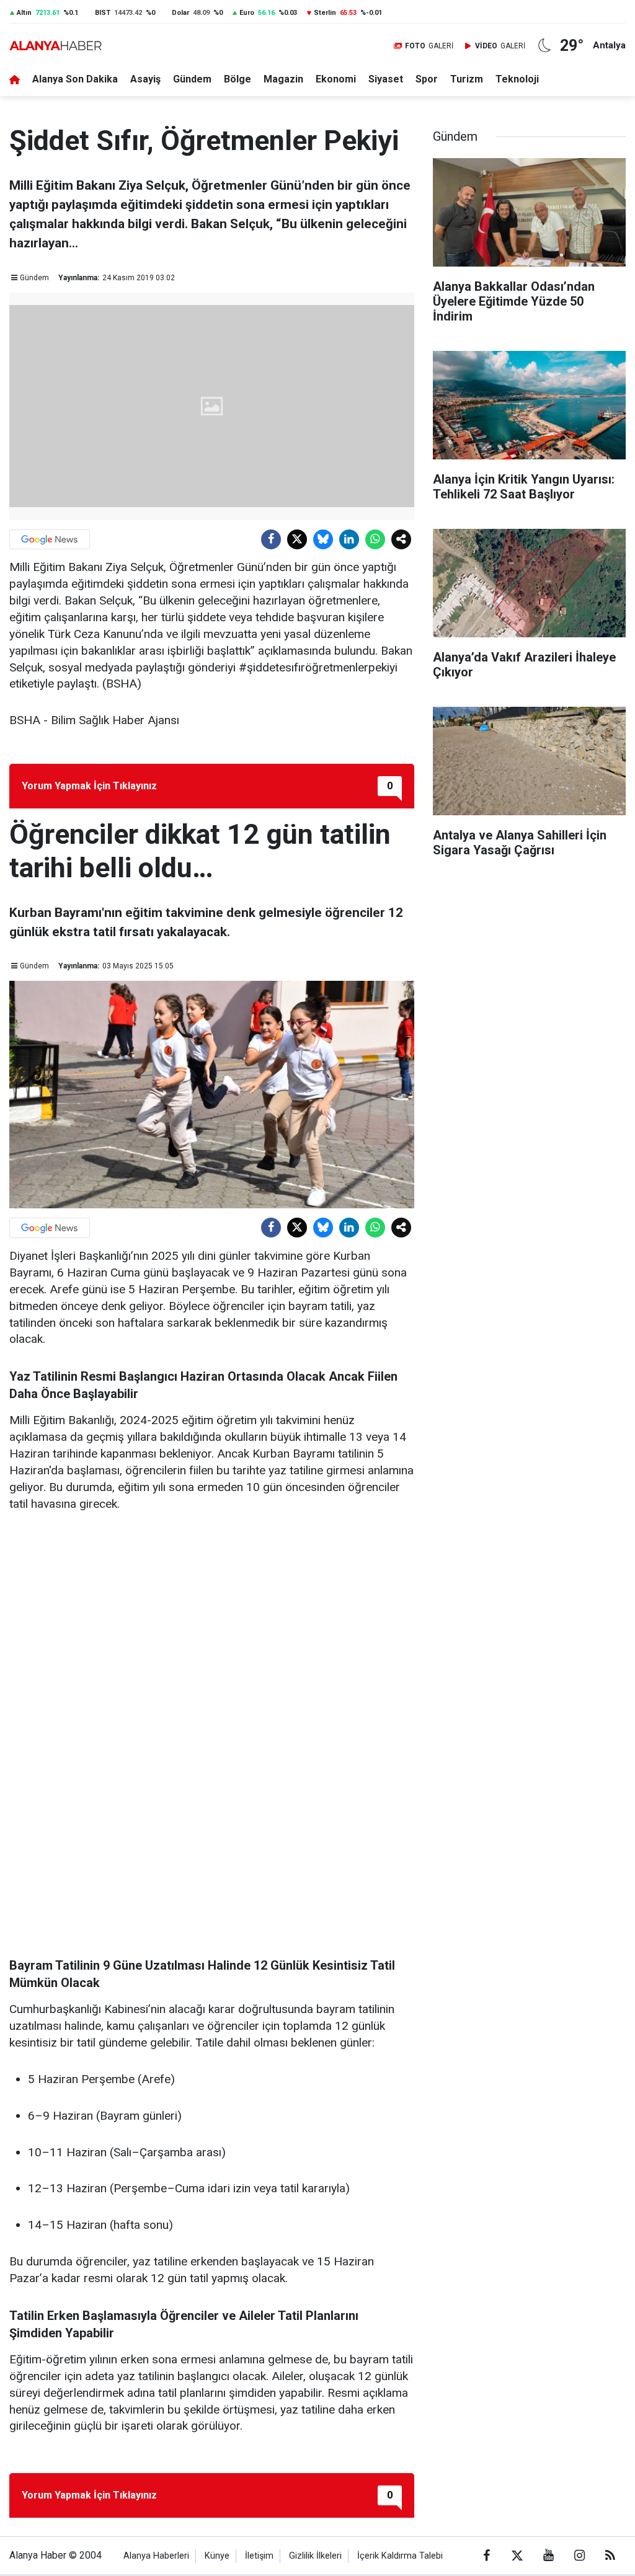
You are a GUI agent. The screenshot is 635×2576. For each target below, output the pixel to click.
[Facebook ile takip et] (486, 2556)
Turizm (467, 79)
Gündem (192, 79)
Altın (24, 13)
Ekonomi (336, 79)
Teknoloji (517, 79)
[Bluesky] (323, 539)
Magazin (283, 79)
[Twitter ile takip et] (517, 2556)
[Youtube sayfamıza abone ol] (548, 2556)
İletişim (259, 2556)
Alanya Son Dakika (75, 79)
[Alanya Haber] (56, 46)
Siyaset (386, 79)
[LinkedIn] (349, 539)
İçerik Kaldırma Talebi (400, 2556)
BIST (103, 13)
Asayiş (145, 79)
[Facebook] (271, 539)
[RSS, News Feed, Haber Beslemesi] (610, 2556)
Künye (217, 2556)
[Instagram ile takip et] (579, 2556)
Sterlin (325, 13)
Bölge (238, 79)
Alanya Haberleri (156, 2556)
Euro (247, 13)
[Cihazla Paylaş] (401, 539)
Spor (427, 79)
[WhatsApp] (375, 539)
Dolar (180, 13)
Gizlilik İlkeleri (315, 2556)
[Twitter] (297, 539)
